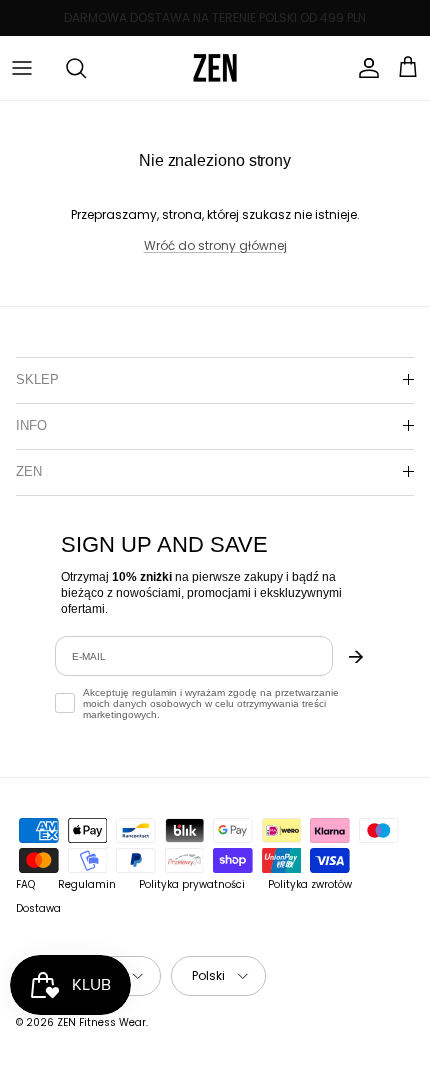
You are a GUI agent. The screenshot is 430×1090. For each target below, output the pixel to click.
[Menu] (22, 68)
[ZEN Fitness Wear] (215, 68)
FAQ (25, 884)
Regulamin (87, 884)
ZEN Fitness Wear (101, 1022)
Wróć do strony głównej (215, 245)
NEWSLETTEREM (297, 25)
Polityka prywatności (192, 884)
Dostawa (38, 908)
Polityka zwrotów (310, 884)
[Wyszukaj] (66, 68)
